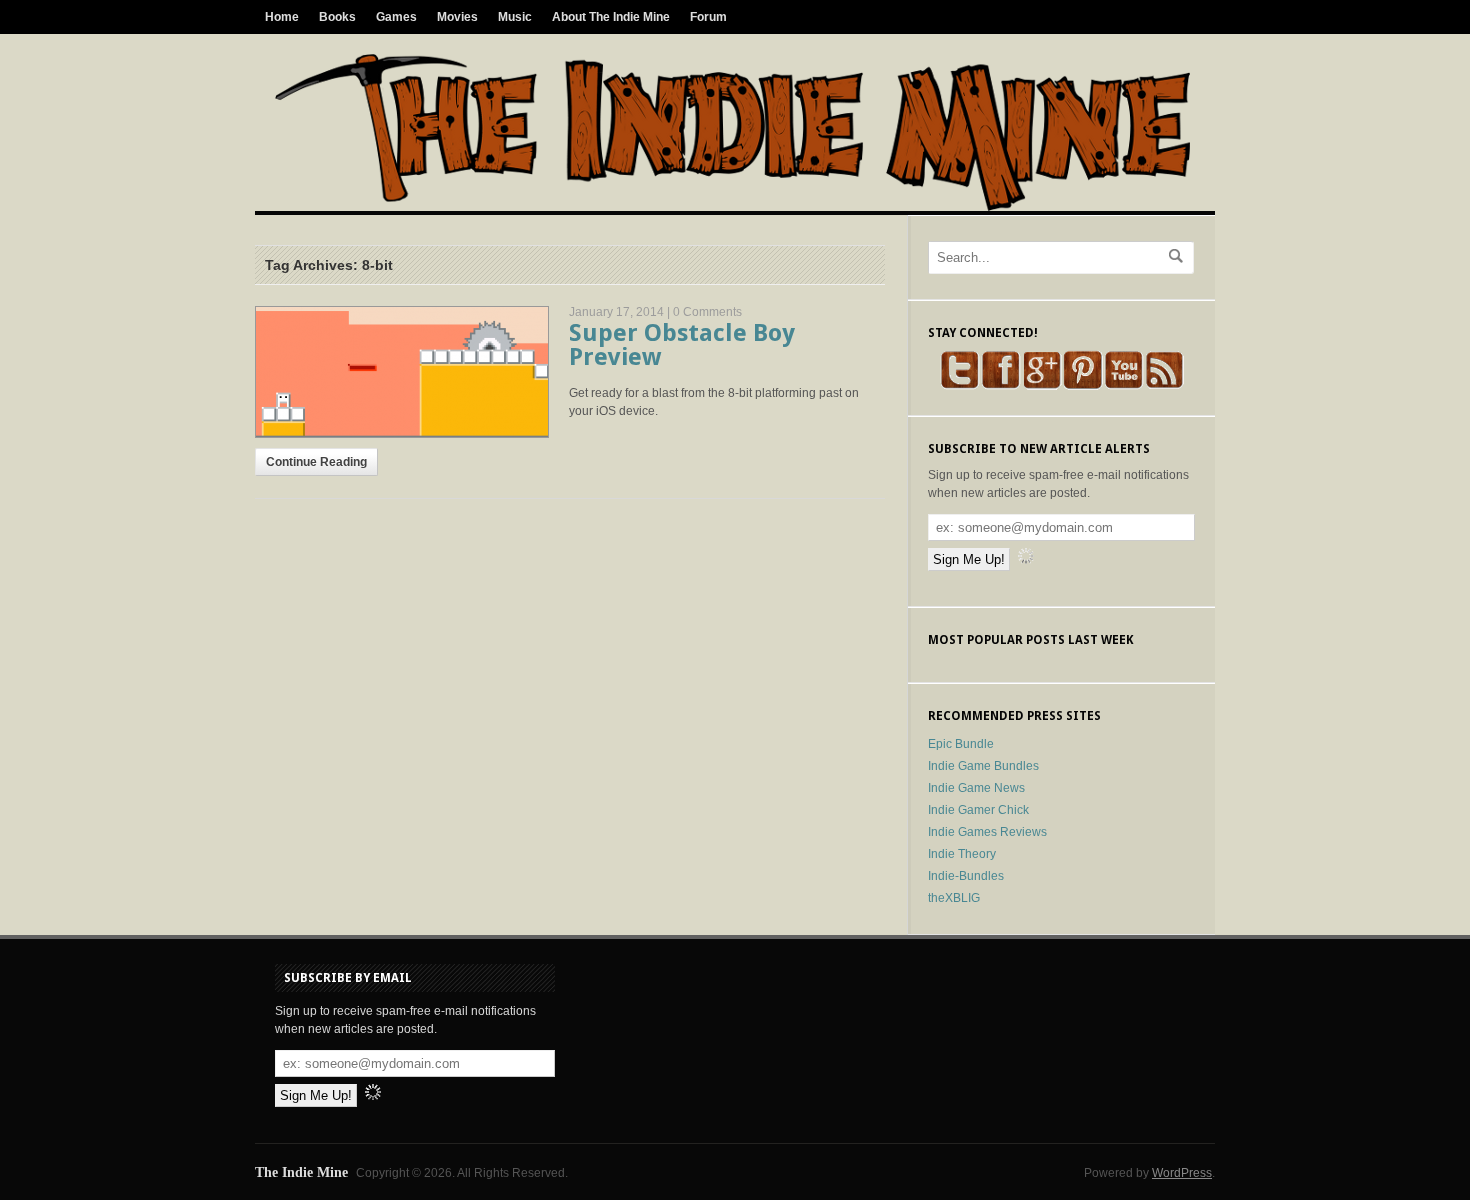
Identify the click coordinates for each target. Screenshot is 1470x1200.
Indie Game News (976, 788)
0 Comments (707, 312)
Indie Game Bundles (983, 766)
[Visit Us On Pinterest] (1082, 386)
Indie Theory (962, 854)
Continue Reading (316, 462)
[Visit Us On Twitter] (959, 386)
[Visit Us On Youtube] (1123, 386)
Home (282, 17)
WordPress (1182, 1173)
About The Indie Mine (611, 17)
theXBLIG (954, 898)
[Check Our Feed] (1164, 386)
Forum (708, 17)
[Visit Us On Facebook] (1000, 386)
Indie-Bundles (966, 876)
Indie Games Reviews (987, 832)
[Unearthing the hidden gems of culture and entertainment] (732, 207)
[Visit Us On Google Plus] (1041, 386)
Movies (457, 17)
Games (396, 17)
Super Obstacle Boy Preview (682, 345)
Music (515, 17)
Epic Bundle (961, 744)
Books (337, 17)
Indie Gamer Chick (978, 810)
